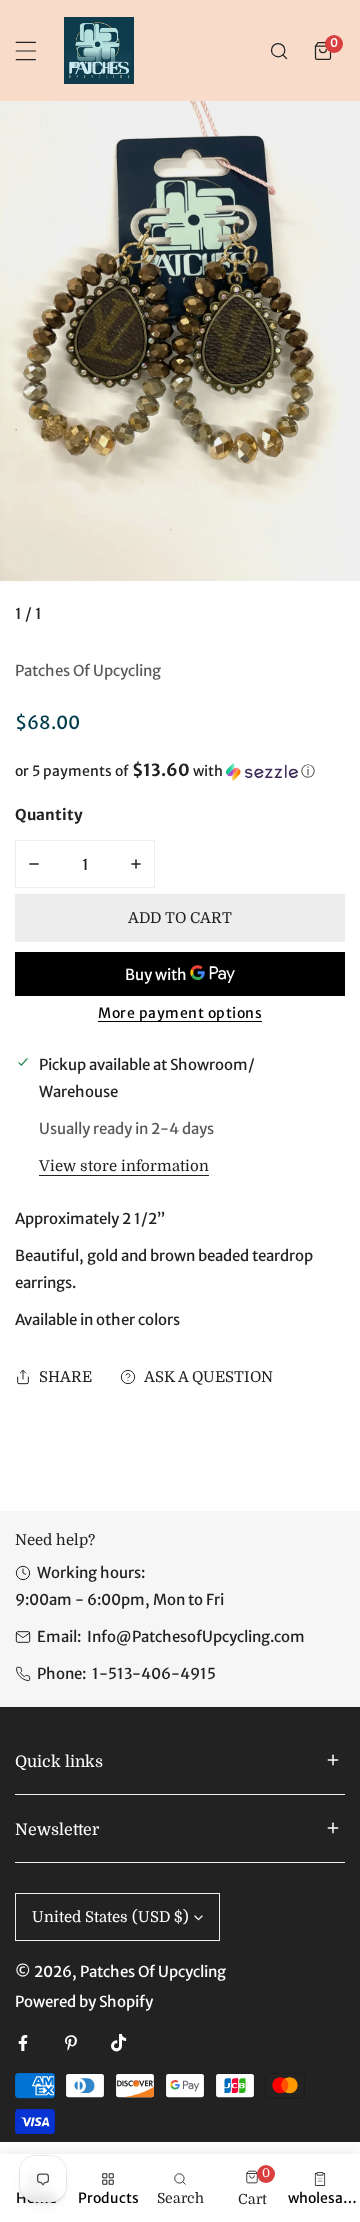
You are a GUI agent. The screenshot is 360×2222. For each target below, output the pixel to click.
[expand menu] (26, 51)
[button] (323, 51)
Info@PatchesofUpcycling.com (196, 1636)
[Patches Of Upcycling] (99, 50)
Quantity (49, 814)
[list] (180, 371)
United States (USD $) (110, 1917)
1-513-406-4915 (154, 1673)
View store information (124, 1166)
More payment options (180, 1013)
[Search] (279, 51)
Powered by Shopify (84, 2001)
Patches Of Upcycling (88, 670)
